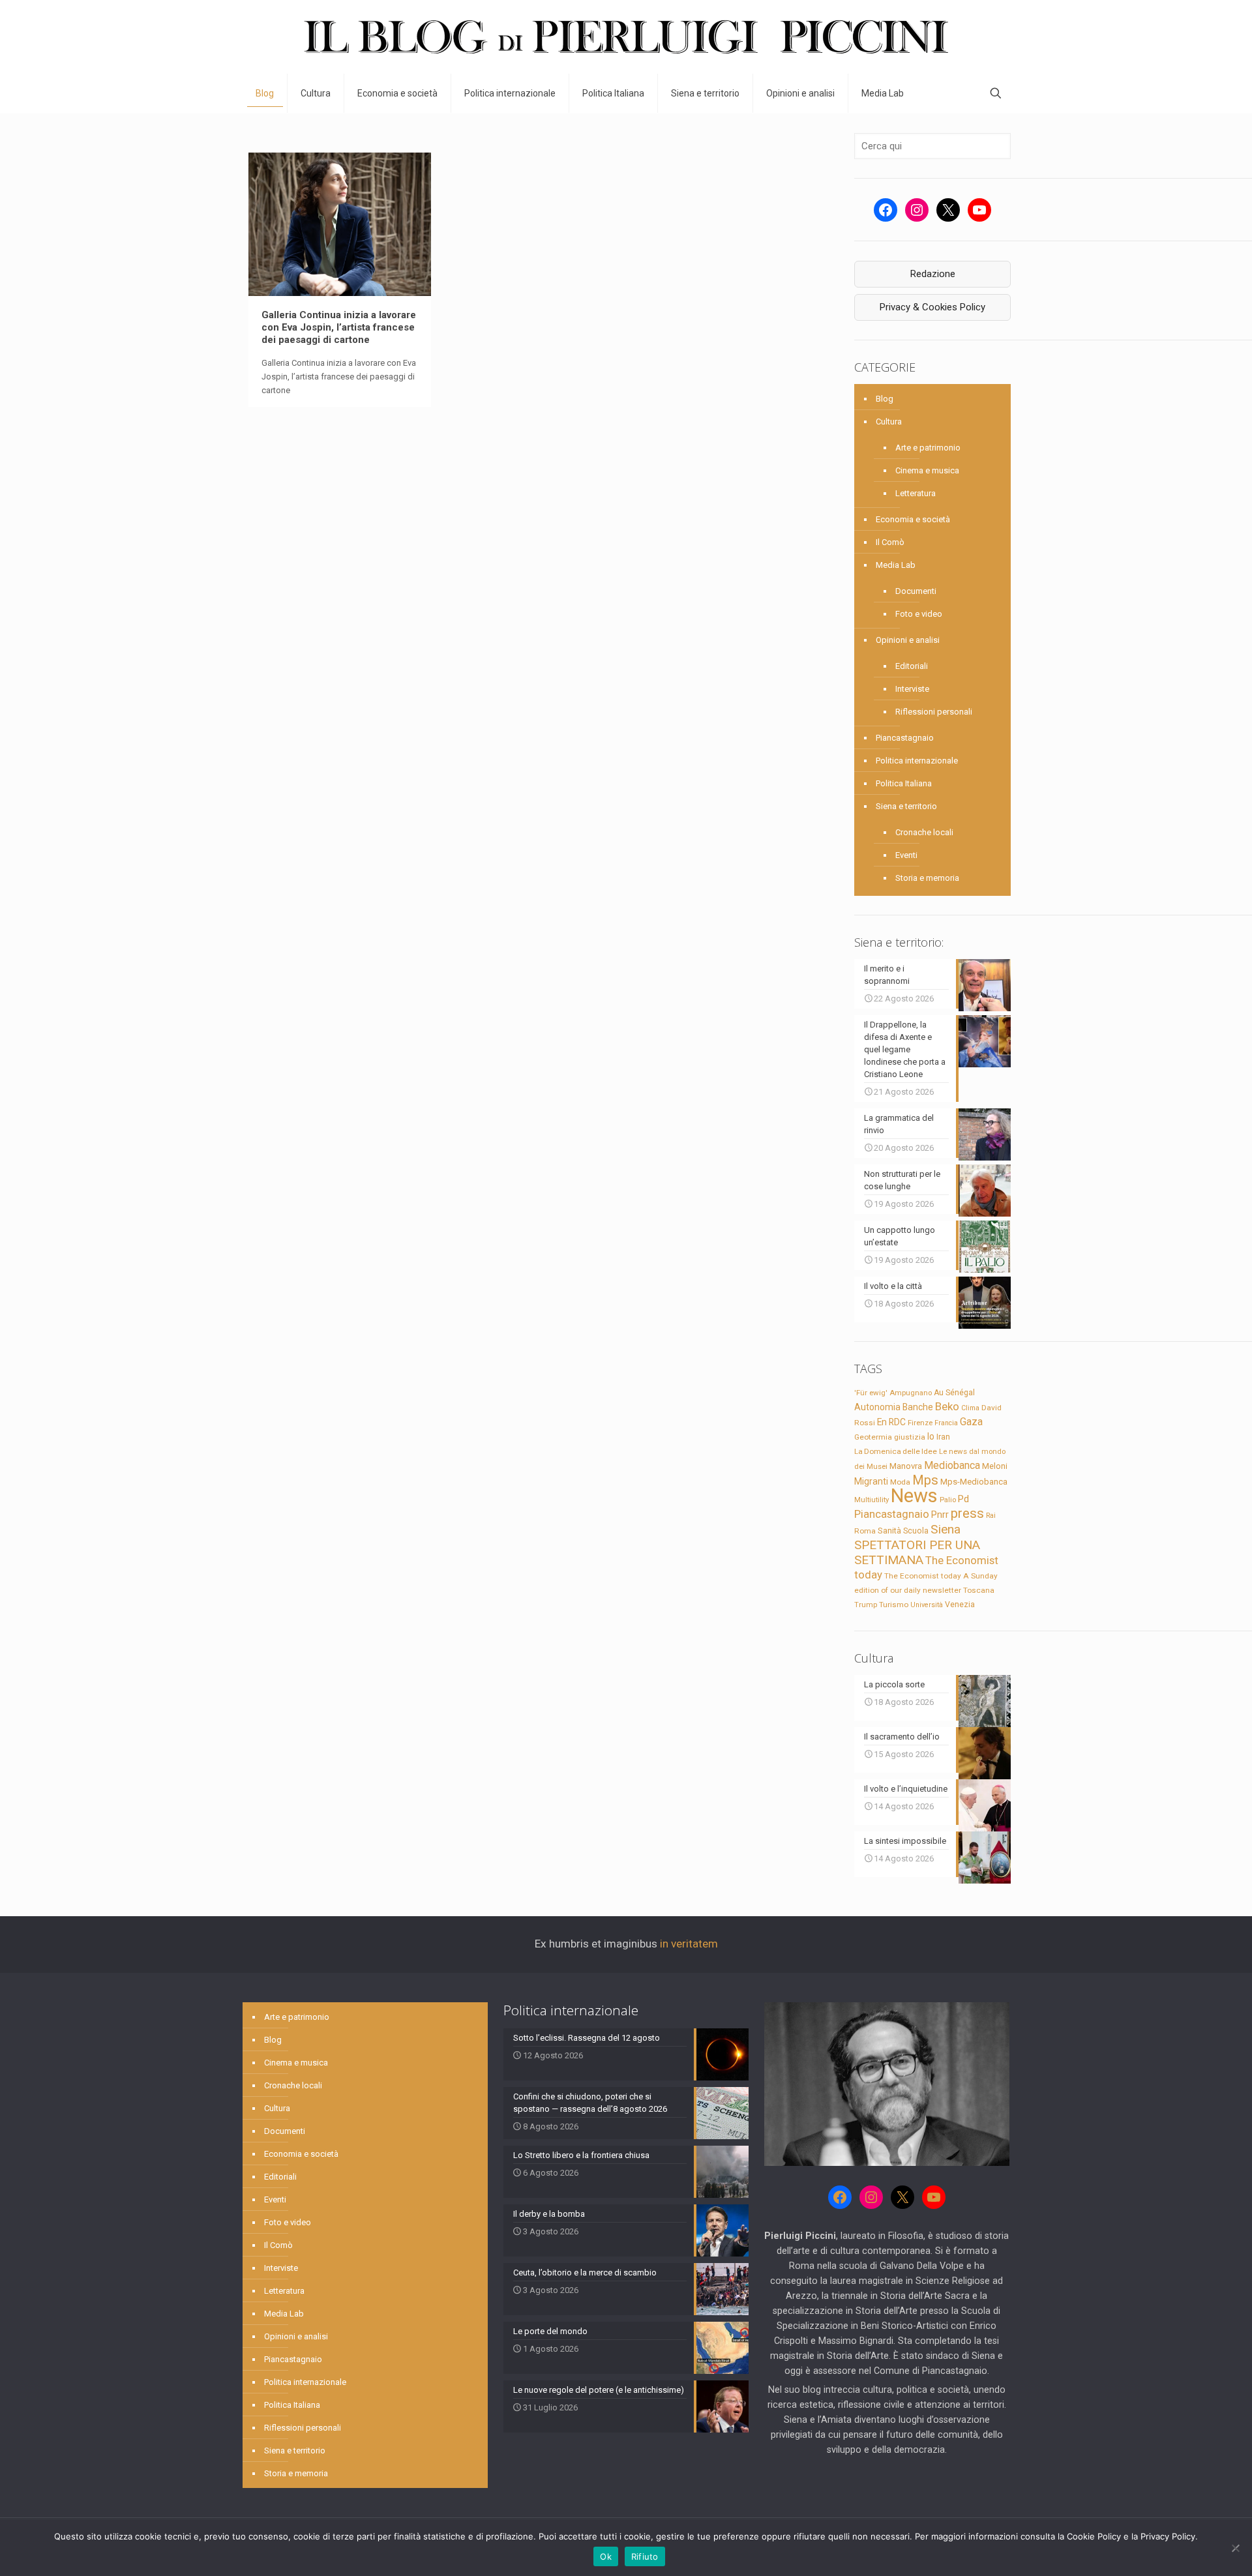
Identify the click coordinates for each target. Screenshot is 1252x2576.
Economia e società (913, 519)
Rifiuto (645, 2556)
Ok (606, 2556)
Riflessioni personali (934, 712)
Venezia (960, 1605)
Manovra (906, 1466)
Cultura (889, 422)
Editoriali (912, 666)
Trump (866, 1605)
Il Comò (890, 542)
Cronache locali (924, 832)
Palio (948, 1500)
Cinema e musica (927, 470)
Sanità (889, 1531)
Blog (885, 399)
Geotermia (873, 1437)
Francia (946, 1423)
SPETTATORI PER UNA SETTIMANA (917, 1552)
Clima (970, 1408)
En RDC (891, 1422)
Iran (943, 1437)
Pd (963, 1499)
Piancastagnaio (905, 738)
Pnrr (940, 1515)
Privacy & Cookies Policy (932, 307)
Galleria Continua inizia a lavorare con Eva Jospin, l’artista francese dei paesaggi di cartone (339, 327)
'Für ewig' (871, 1393)
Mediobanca (952, 1465)
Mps (925, 1480)
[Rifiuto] (1236, 2548)
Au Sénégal (954, 1393)
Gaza (971, 1422)
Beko (947, 1406)
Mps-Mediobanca (974, 1482)
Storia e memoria (927, 878)
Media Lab (896, 565)
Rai (991, 1515)
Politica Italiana (904, 783)
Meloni (995, 1466)
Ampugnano (911, 1393)
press (967, 1513)
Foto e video (919, 614)
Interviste (912, 689)
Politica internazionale (917, 761)
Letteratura (916, 493)
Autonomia (877, 1407)
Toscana (979, 1590)
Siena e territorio (906, 806)
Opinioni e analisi (908, 640)
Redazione (933, 274)
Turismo (894, 1605)
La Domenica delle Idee (896, 1451)
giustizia (910, 1437)
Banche (918, 1407)
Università (927, 1605)
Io (931, 1436)
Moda (900, 1482)
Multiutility (872, 1500)
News (914, 1496)
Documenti (916, 591)
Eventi (906, 855)
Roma (865, 1531)
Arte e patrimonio (928, 448)
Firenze (920, 1423)
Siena (946, 1529)
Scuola (916, 1531)
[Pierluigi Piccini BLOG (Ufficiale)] (626, 37)
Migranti (871, 1481)
